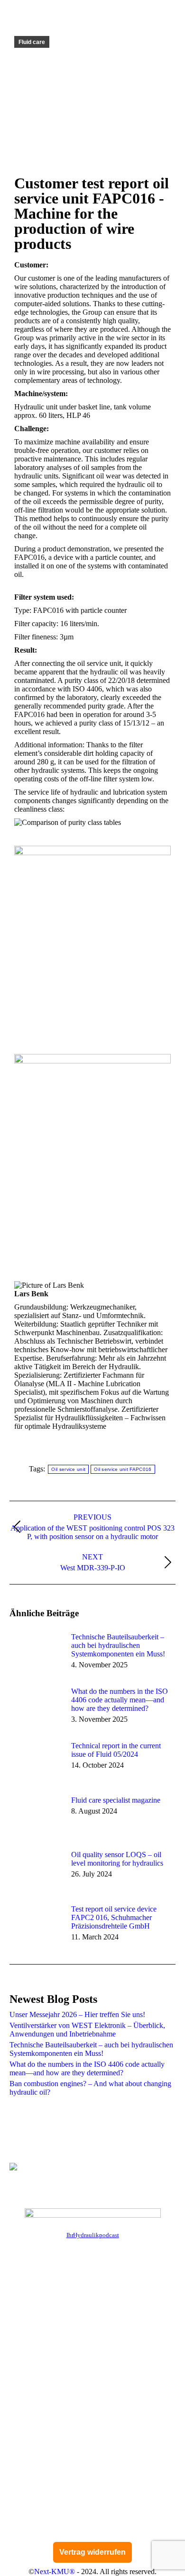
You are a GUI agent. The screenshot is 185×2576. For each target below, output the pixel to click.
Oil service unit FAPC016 (123, 1469)
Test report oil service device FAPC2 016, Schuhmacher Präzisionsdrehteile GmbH (114, 1917)
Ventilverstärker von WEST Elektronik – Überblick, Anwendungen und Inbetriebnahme (87, 2030)
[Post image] (36, 1654)
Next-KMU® (55, 2572)
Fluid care (32, 42)
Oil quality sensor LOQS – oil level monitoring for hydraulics (117, 1859)
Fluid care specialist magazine (116, 1800)
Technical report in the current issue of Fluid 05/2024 (116, 1750)
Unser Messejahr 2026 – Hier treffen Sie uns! (77, 2014)
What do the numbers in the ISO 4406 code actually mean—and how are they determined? (120, 1700)
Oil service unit (68, 1469)
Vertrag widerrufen (92, 2552)
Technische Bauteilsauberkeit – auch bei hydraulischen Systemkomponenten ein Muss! (118, 1645)
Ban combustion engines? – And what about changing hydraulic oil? (90, 2088)
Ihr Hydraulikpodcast (93, 2235)
